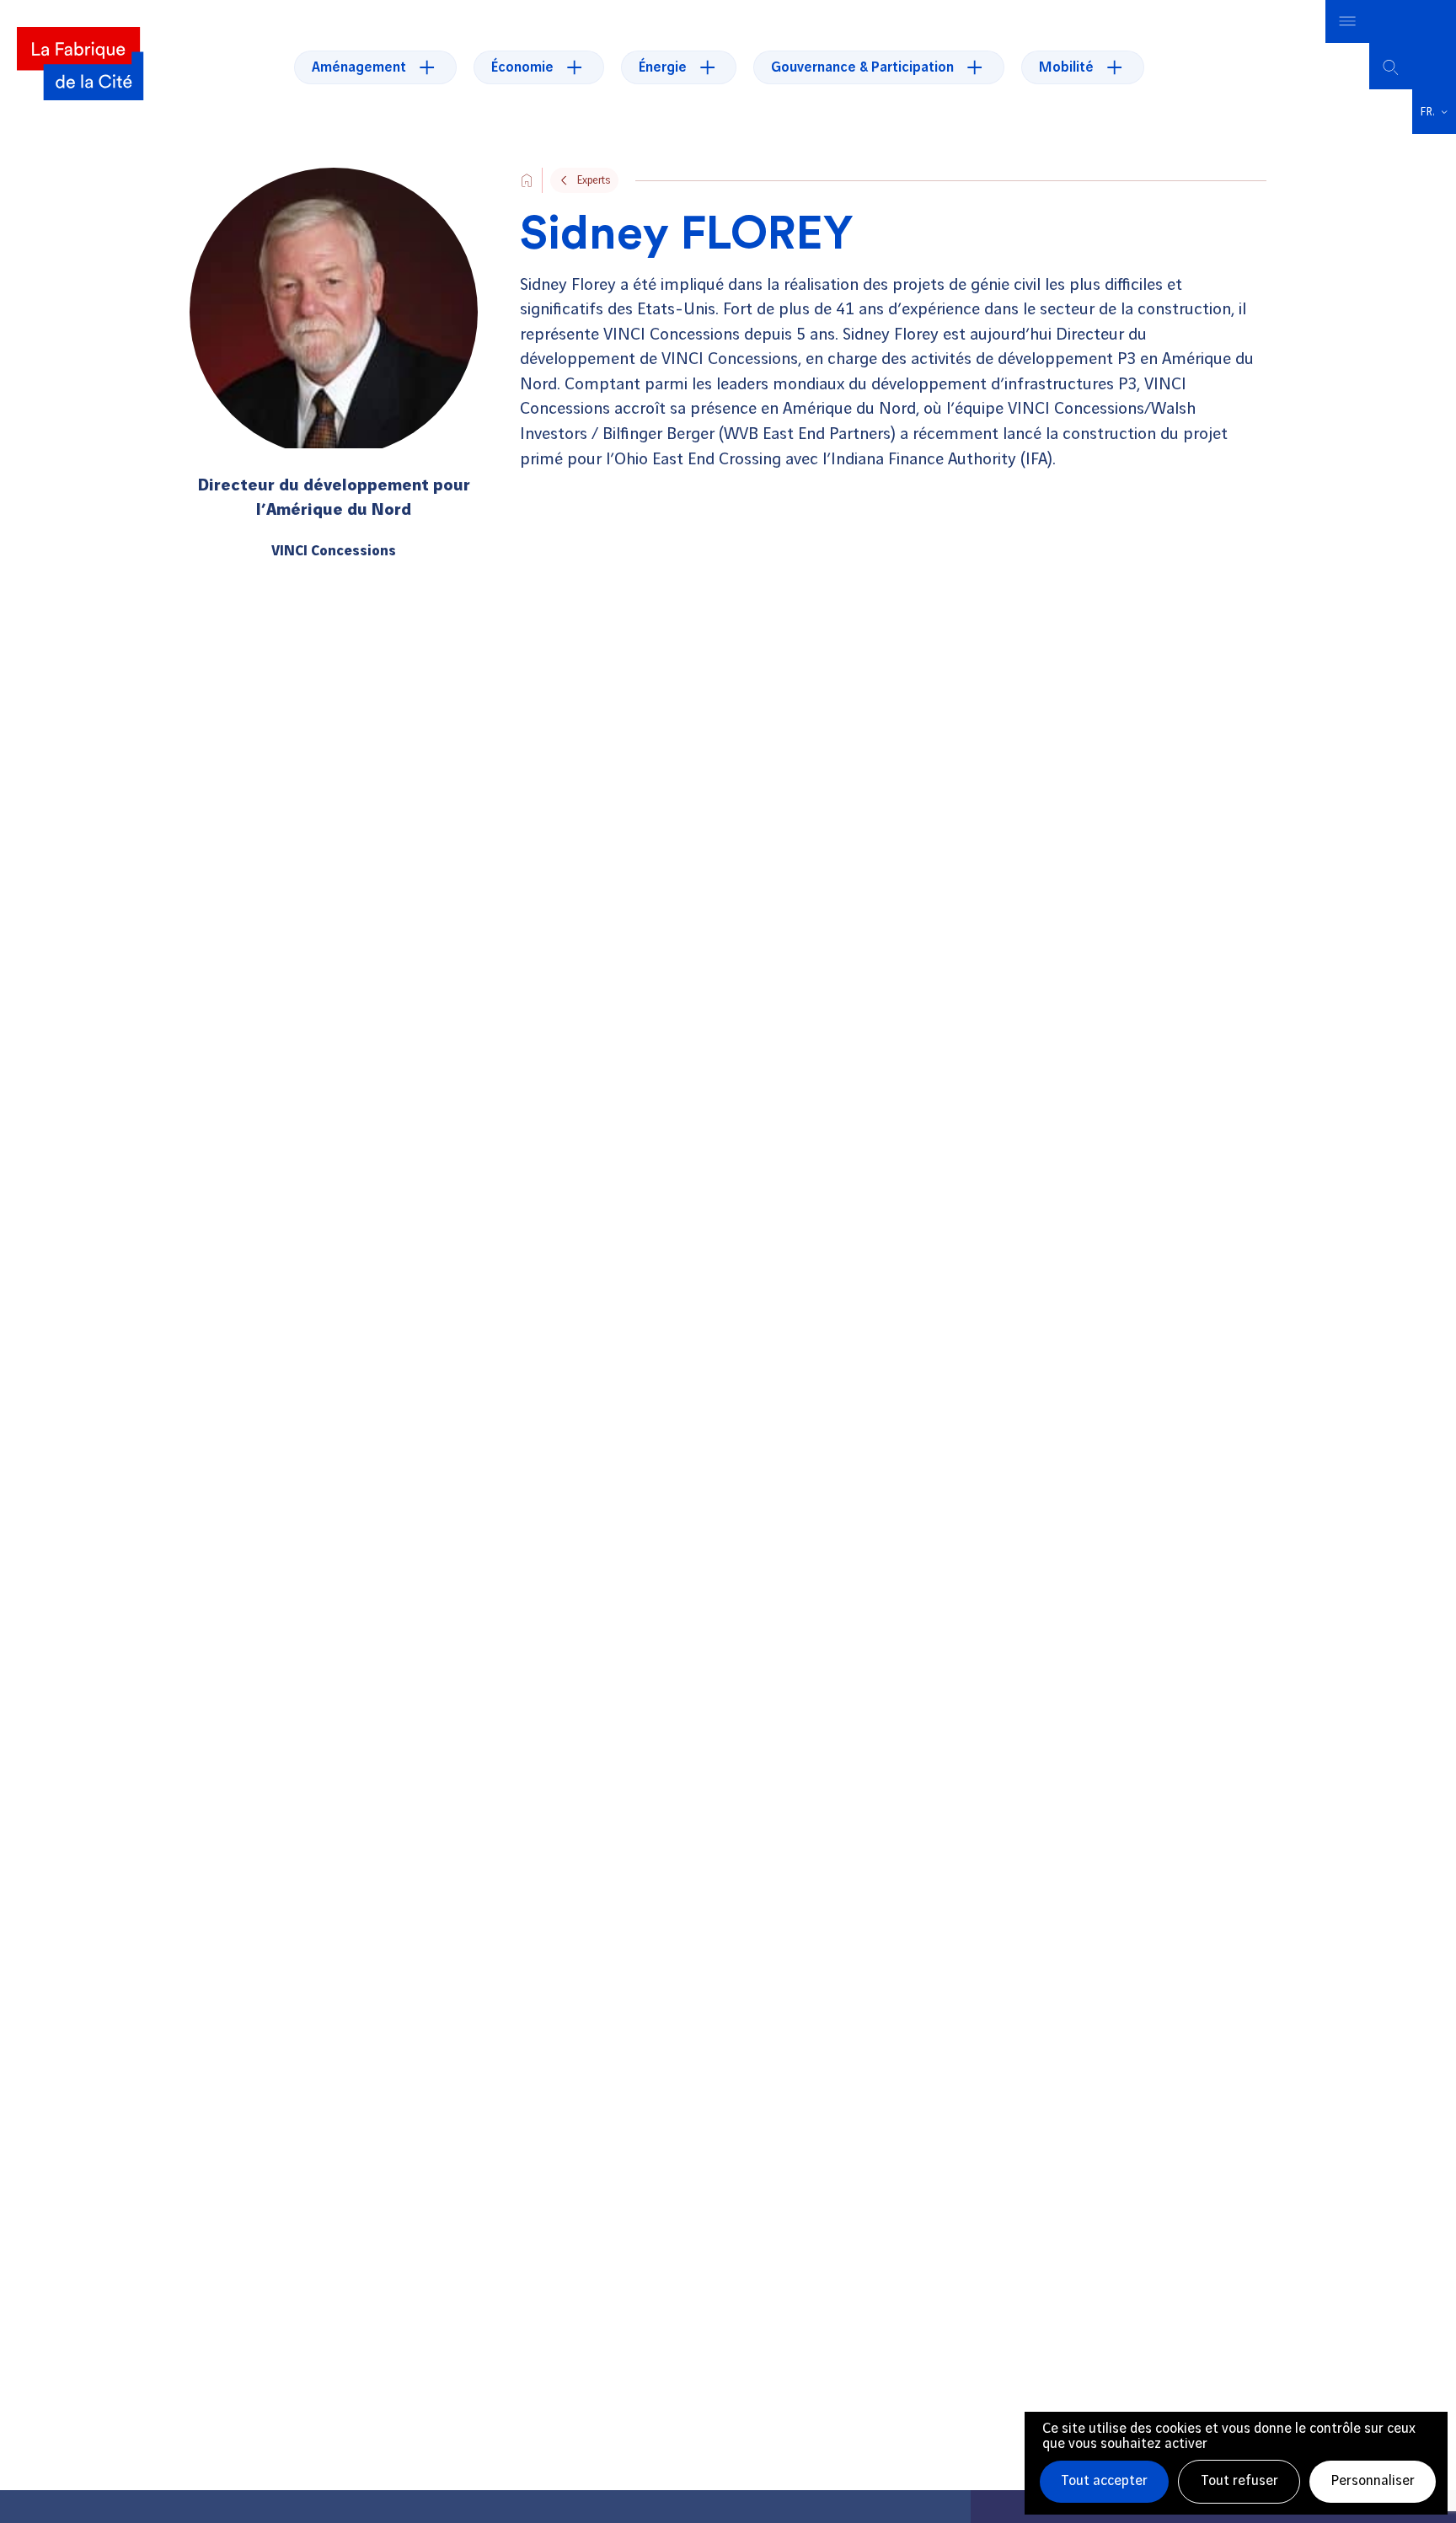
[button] (1434, 112)
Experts (594, 180)
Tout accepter (1104, 2481)
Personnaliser (1373, 2481)
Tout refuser (1239, 2481)
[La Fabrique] (80, 67)
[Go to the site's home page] (527, 180)
